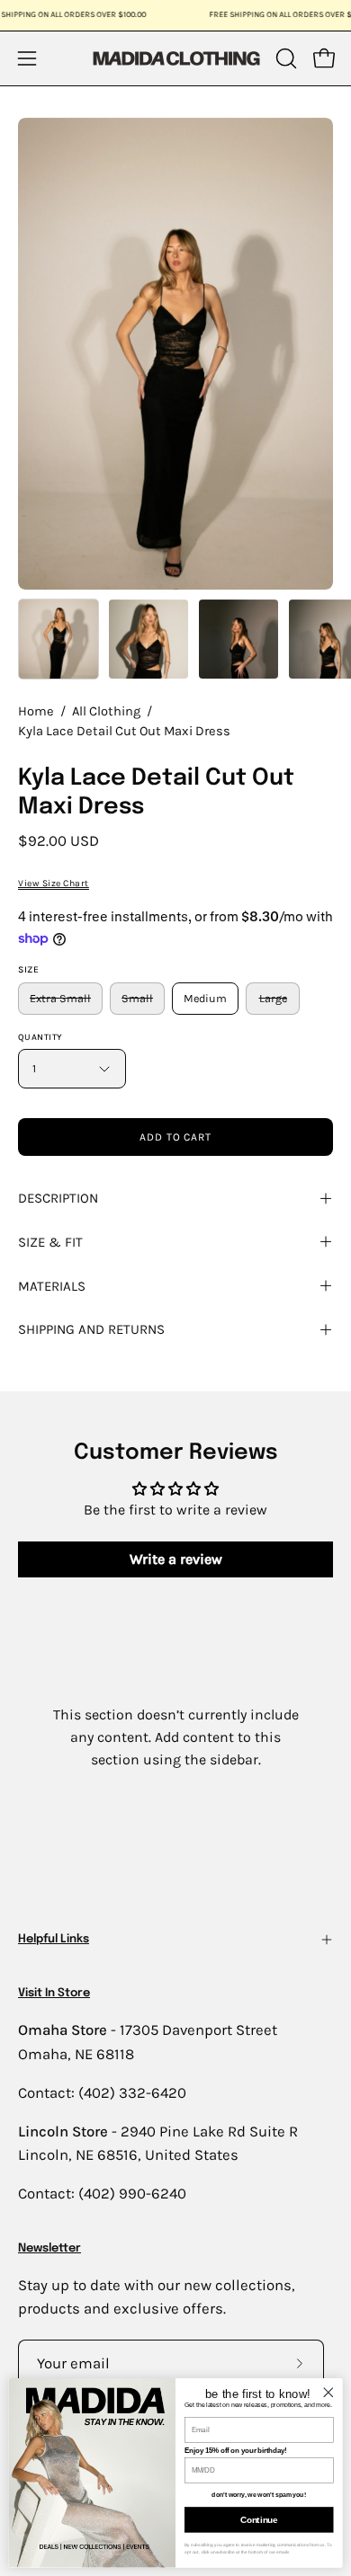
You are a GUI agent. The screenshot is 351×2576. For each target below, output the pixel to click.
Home (36, 711)
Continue (259, 2519)
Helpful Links (54, 1939)
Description (58, 1198)
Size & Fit (50, 1242)
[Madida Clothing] (175, 58)
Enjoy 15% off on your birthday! (236, 2450)
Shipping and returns (91, 1329)
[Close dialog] (328, 2392)
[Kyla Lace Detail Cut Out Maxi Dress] (58, 639)
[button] (284, 58)
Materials (52, 1286)
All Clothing (106, 711)
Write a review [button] (176, 1559)
